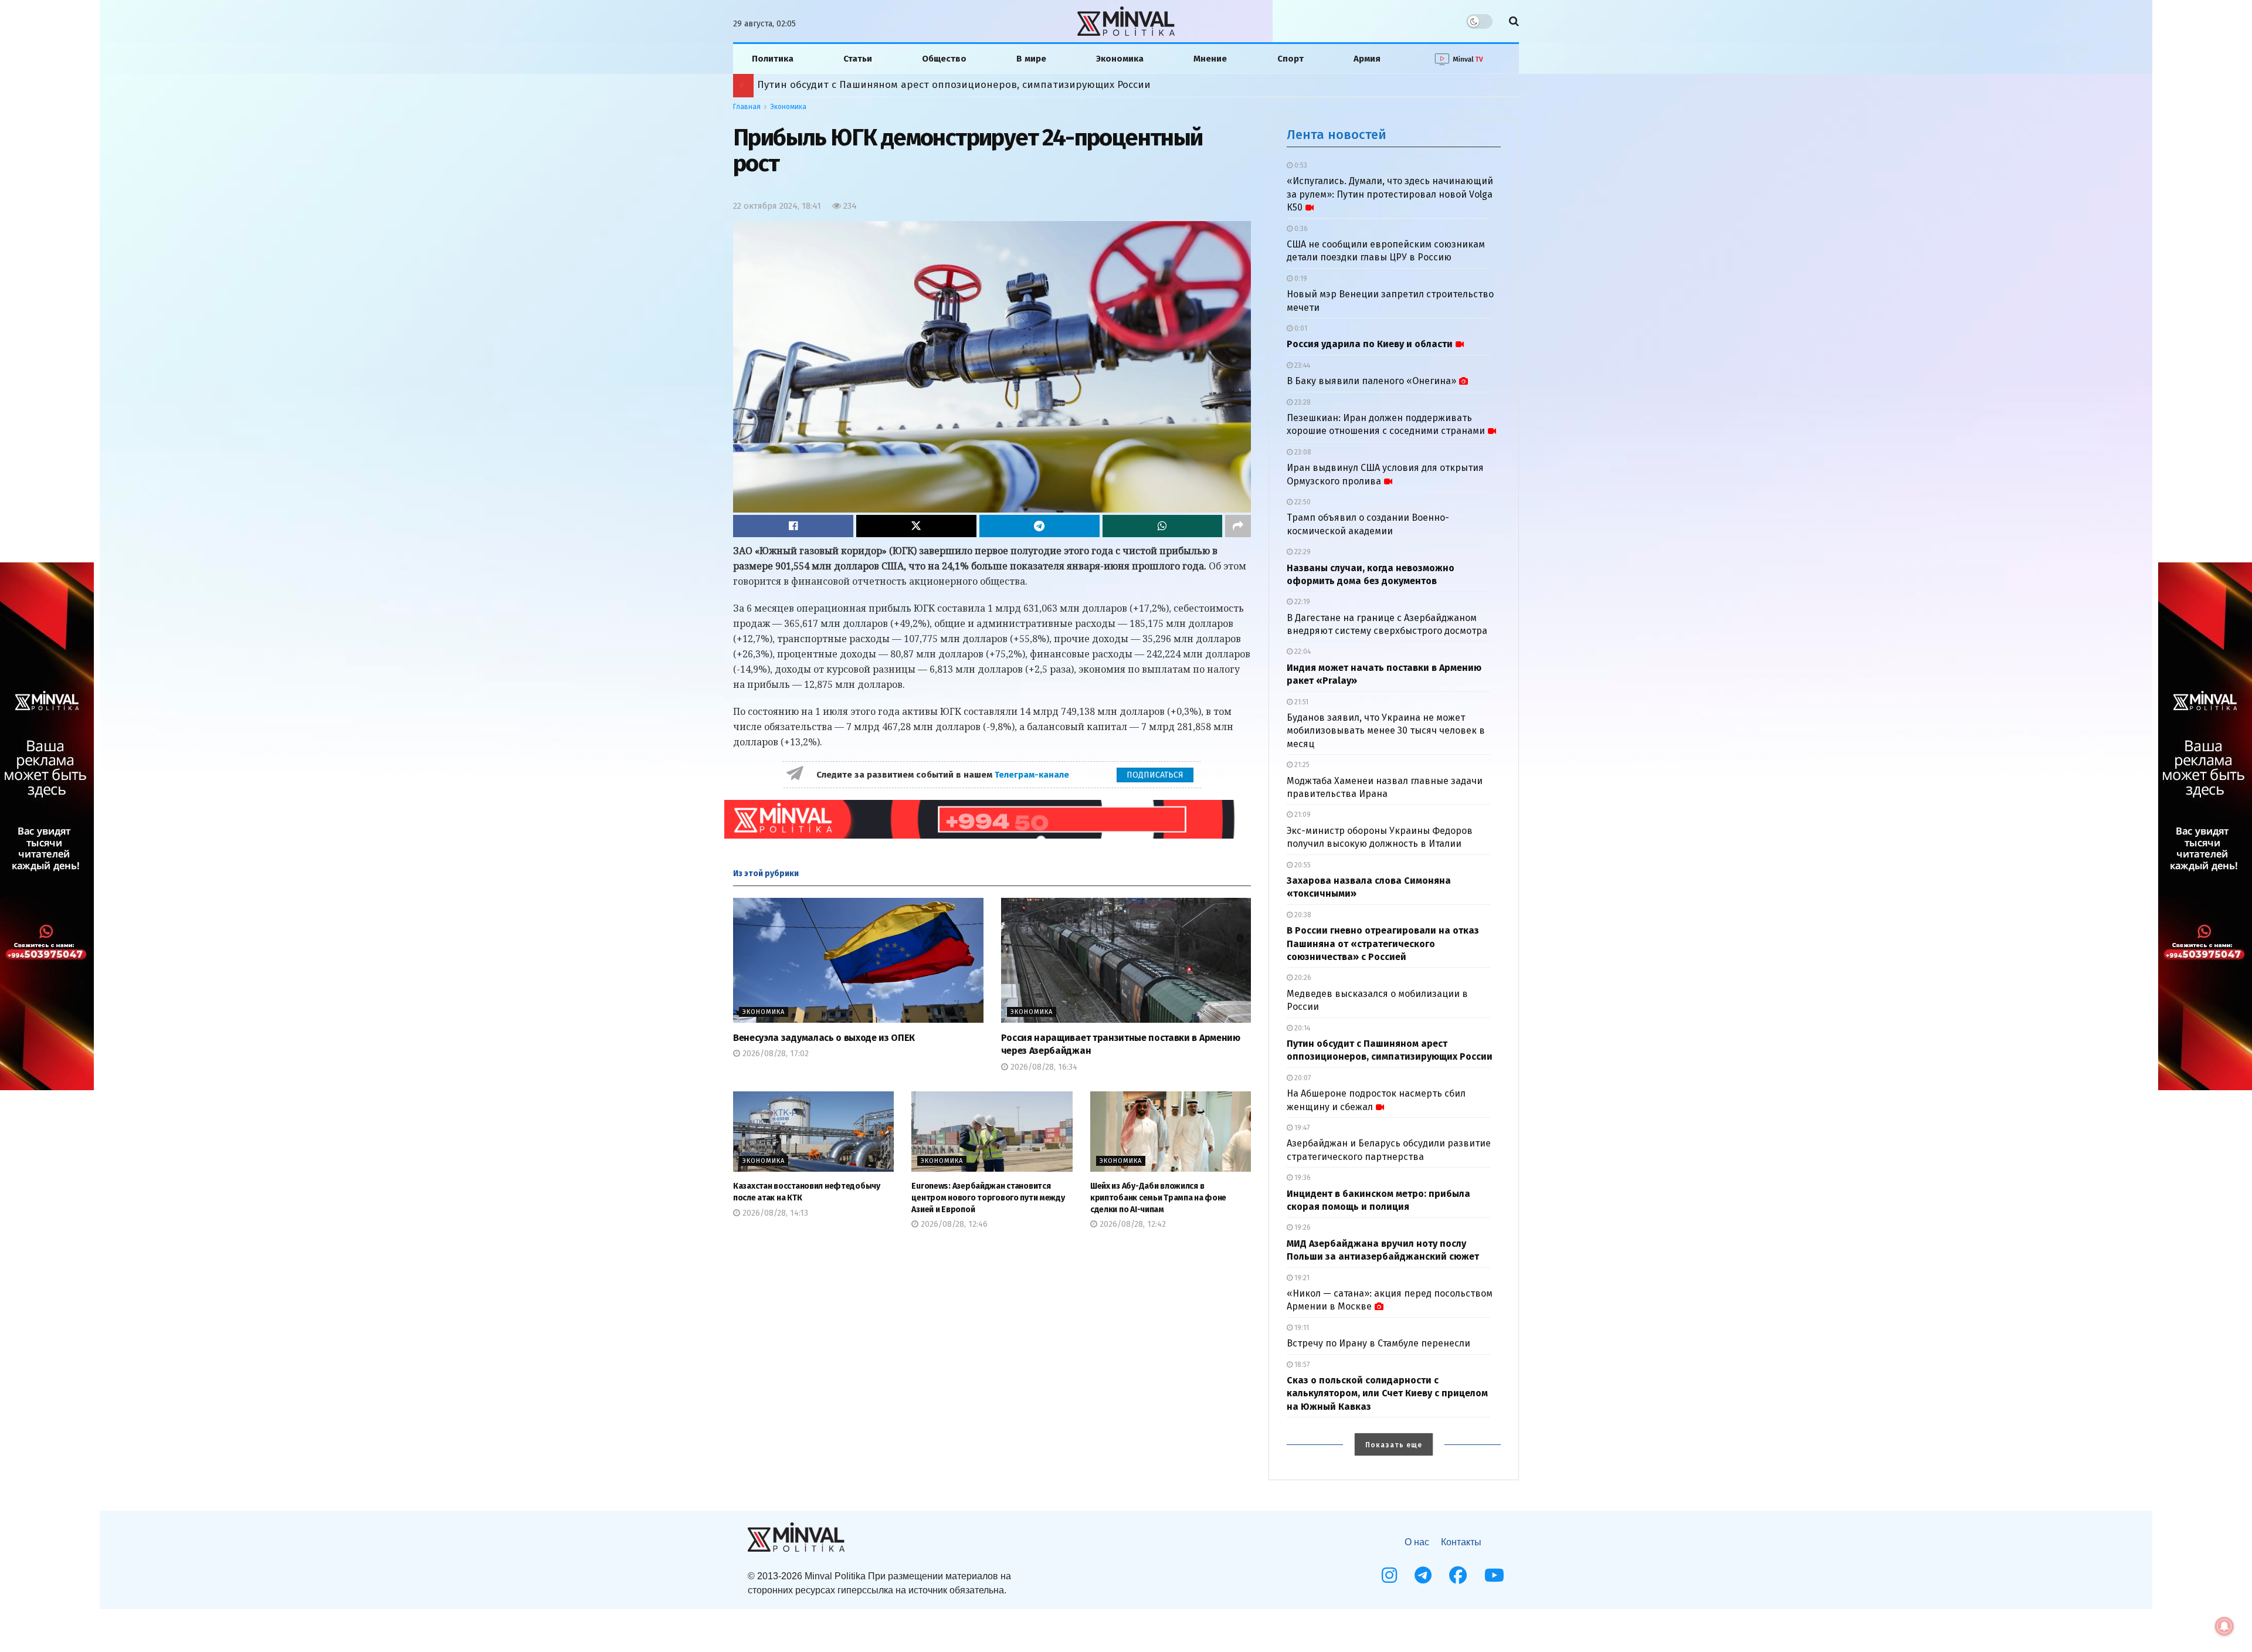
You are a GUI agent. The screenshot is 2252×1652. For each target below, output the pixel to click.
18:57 (1301, 1365)
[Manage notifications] (2224, 1626)
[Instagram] (1389, 1575)
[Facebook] (1458, 1575)
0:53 (1300, 165)
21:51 (1300, 702)
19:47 (1301, 1128)
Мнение (1210, 59)
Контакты (1461, 1542)
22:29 (1302, 552)
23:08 (1302, 452)
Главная (747, 107)
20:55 (1302, 865)
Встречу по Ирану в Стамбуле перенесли (1378, 1343)
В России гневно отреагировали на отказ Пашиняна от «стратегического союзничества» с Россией (1383, 944)
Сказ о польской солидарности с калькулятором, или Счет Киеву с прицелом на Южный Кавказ (1387, 1393)
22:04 (1302, 652)
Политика (773, 59)
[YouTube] (1494, 1575)
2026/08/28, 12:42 (1132, 1224)
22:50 (1302, 502)
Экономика (1120, 59)
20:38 (1302, 915)
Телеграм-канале (1033, 775)
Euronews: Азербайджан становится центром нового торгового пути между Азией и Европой (988, 1198)
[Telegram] (1423, 1575)
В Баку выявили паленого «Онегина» (1371, 381)
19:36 (1302, 1178)
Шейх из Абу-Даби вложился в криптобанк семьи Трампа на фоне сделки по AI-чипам (1158, 1198)
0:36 (1300, 229)
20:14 (1301, 1028)
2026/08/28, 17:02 (774, 1054)
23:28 (1302, 402)
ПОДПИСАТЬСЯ (1155, 775)
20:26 (1302, 978)
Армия (1367, 59)
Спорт (1291, 59)
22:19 (1301, 602)
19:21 (1301, 1278)
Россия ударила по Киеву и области (1370, 344)
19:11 (1301, 1328)
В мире (1031, 59)
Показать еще (1394, 1445)
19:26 (1302, 1227)
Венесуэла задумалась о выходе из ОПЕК (824, 1038)
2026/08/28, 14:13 (774, 1213)
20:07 (1302, 1078)
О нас (1417, 1542)
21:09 (1302, 815)
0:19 (1300, 279)
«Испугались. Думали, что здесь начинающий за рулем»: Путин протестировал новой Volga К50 (1390, 194)
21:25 (1301, 765)
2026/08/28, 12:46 (953, 1224)
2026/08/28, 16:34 (1043, 1067)
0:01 (1300, 328)
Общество (944, 59)
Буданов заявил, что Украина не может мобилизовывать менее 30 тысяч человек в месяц (1386, 731)
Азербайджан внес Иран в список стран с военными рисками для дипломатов (951, 85)
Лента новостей (1337, 135)
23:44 (1301, 365)
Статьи (858, 59)
